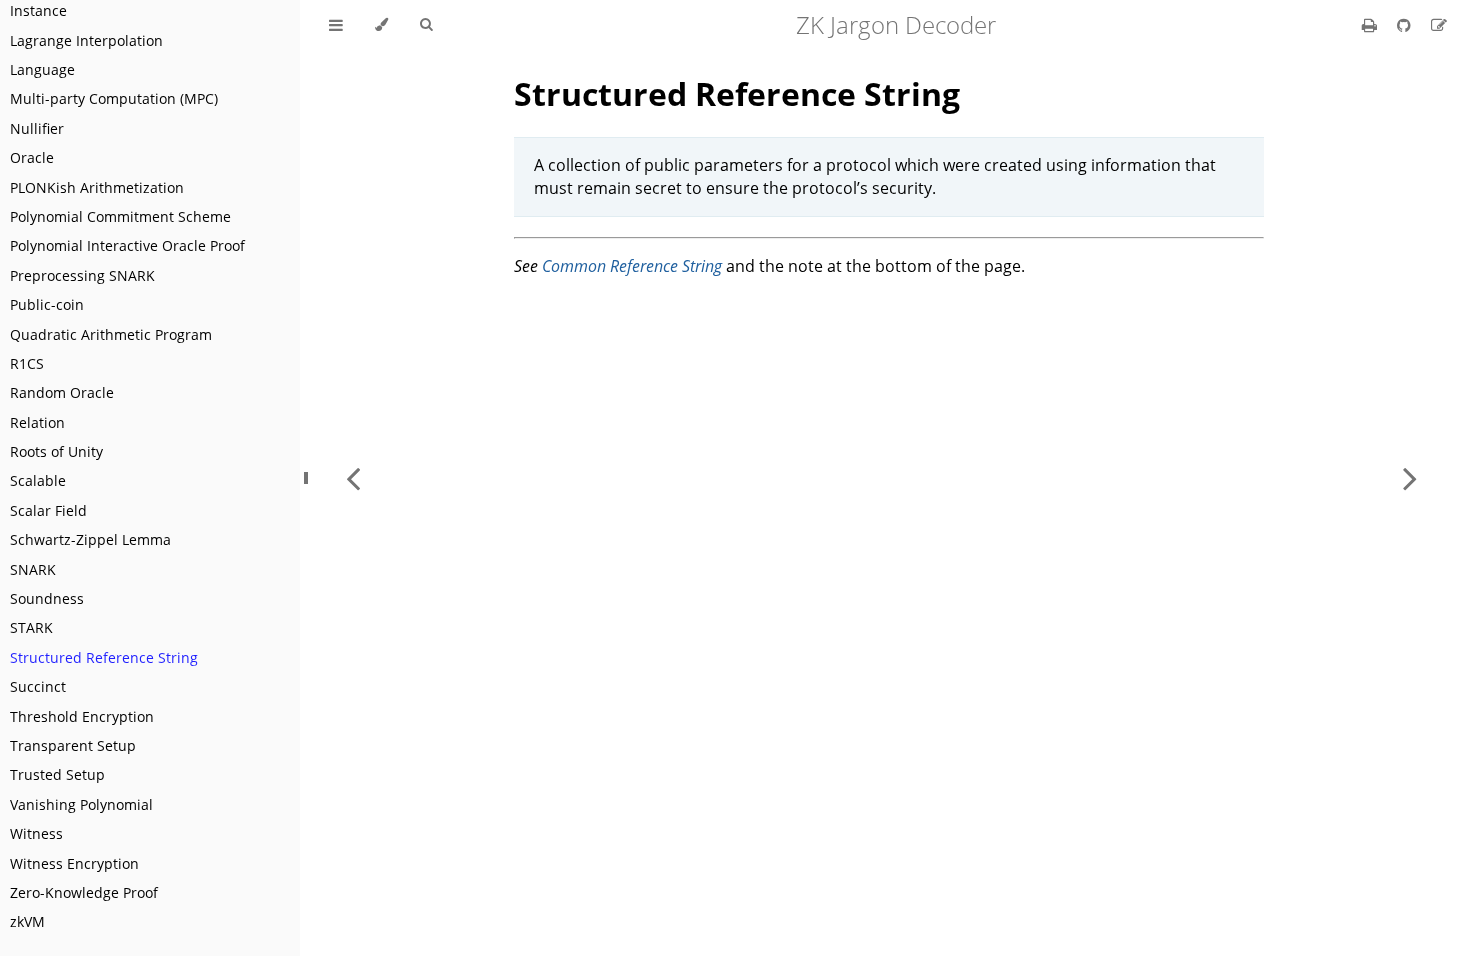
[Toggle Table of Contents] (336, 25)
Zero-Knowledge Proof (84, 892)
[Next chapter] (1410, 478)
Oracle (32, 157)
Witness (36, 833)
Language (42, 69)
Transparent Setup (73, 745)
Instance (38, 10)
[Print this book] (1371, 25)
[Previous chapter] (353, 478)
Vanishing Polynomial (81, 804)
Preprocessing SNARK (82, 275)
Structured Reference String (104, 657)
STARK (31, 627)
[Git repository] (1406, 25)
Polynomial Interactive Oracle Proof (127, 245)
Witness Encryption (74, 863)
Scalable (38, 480)
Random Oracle (62, 392)
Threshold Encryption (82, 716)
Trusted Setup (57, 774)
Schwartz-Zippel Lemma (90, 539)
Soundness (47, 598)
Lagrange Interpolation (86, 40)
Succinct (38, 686)
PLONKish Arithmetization (97, 187)
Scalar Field (48, 510)
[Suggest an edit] (1439, 25)
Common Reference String (632, 266)
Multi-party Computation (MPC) (114, 98)
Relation (37, 422)
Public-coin (47, 304)
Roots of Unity (56, 451)
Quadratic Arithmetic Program (111, 334)
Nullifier (37, 128)
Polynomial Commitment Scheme (120, 216)
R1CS (27, 363)
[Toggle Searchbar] (426, 25)
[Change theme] (381, 25)
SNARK (33, 569)
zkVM (27, 921)
